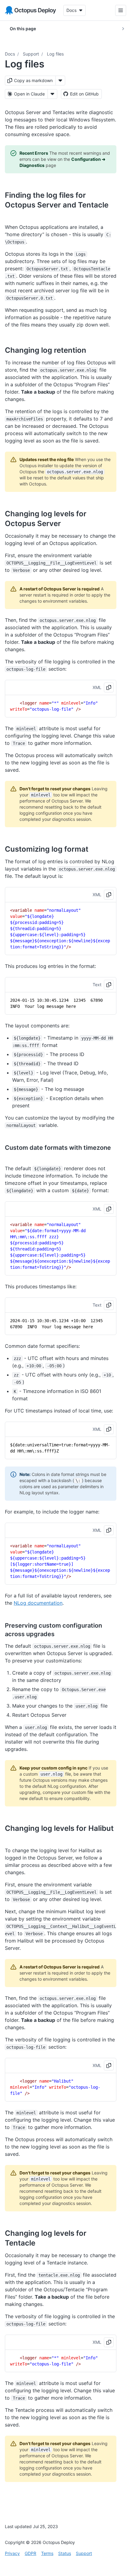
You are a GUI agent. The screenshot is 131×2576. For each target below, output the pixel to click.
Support (31, 54)
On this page (23, 29)
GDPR (30, 2553)
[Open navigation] (116, 10)
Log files (55, 54)
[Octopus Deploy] (30, 10)
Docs (10, 54)
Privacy (12, 2553)
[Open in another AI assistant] (52, 94)
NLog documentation (38, 1603)
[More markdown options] (60, 81)
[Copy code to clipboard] (109, 687)
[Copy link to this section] (12, 215)
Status (65, 2553)
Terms (47, 2553)
